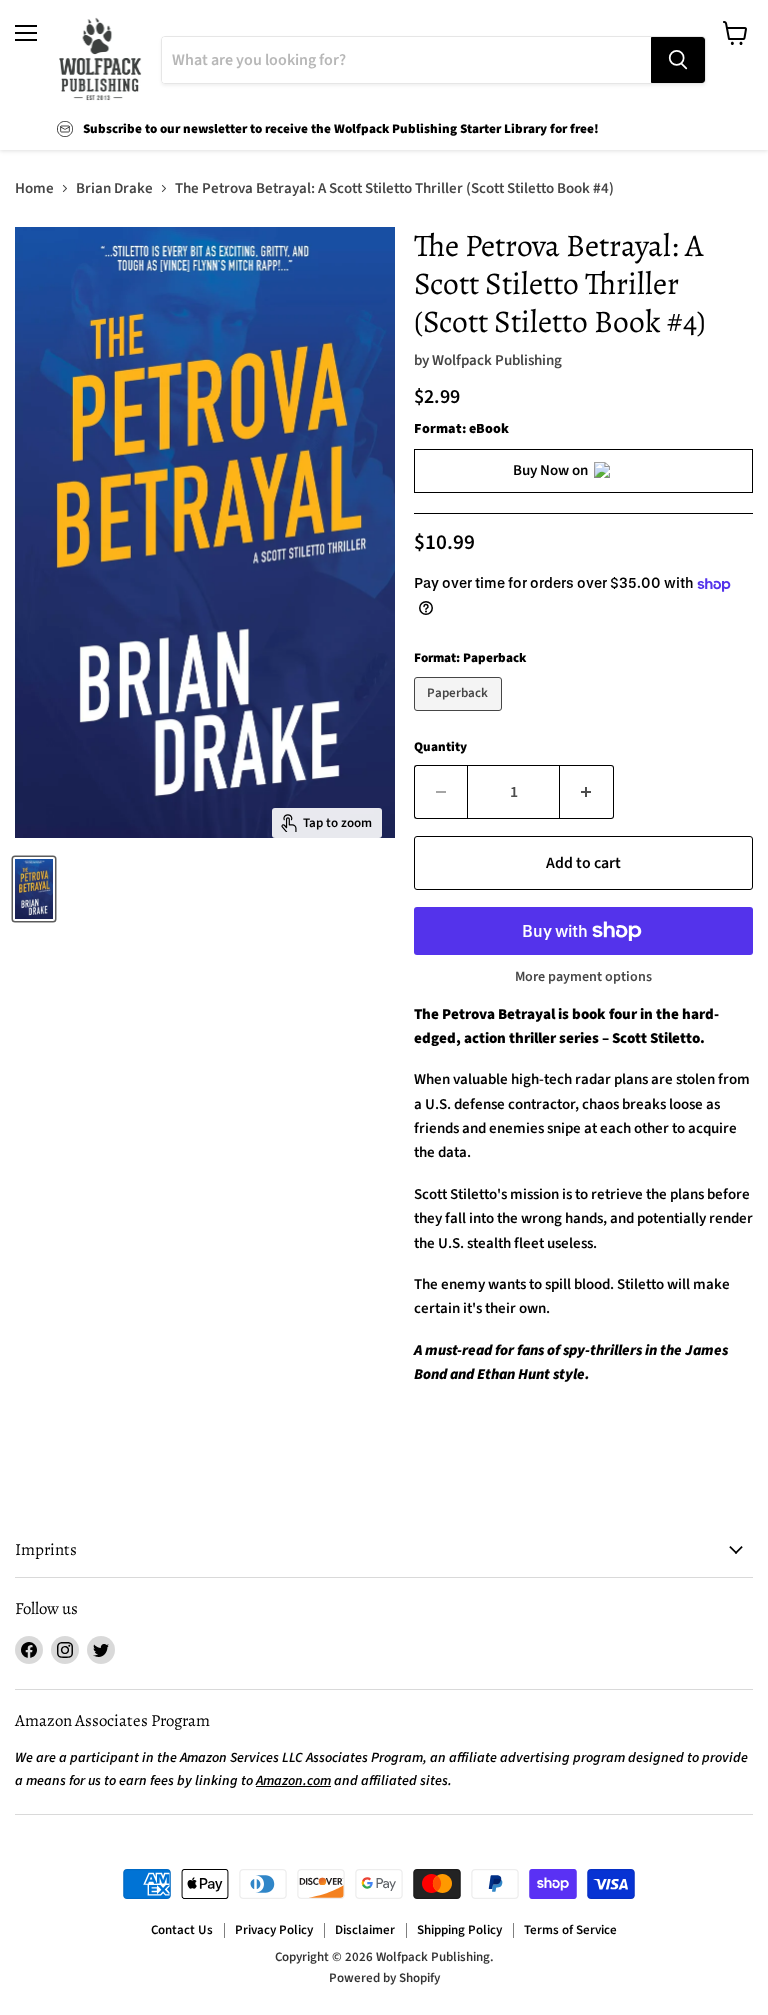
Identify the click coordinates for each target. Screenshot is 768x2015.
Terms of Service (570, 1930)
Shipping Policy (459, 1930)
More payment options (583, 977)
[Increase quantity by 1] (587, 792)
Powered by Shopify (384, 1978)
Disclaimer (365, 1930)
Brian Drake (114, 188)
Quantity (440, 747)
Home (34, 188)
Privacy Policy (274, 1930)
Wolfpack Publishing (497, 360)
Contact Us (182, 1930)
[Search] (678, 60)
